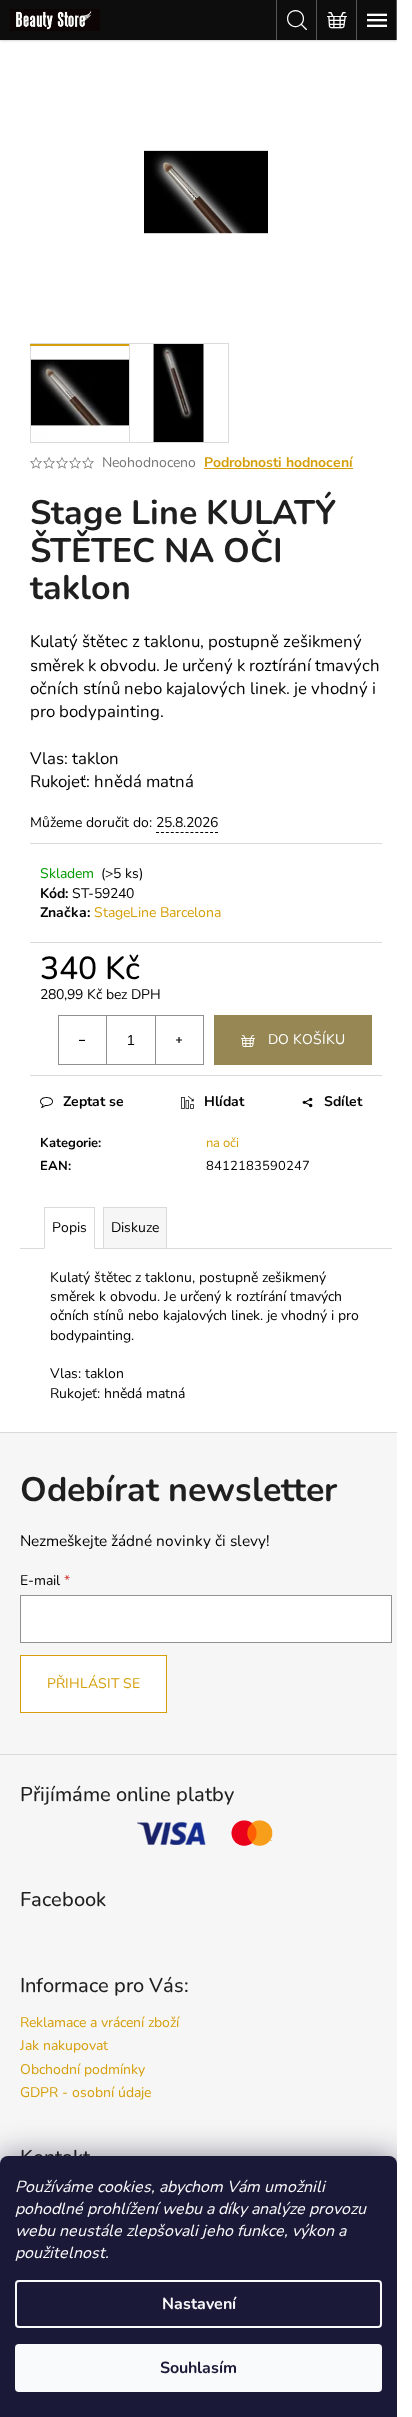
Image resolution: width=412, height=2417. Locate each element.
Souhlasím (198, 2368)
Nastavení (199, 2304)
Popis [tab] (69, 1227)
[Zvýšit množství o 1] (179, 1040)
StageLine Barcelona (157, 912)
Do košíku (306, 1039)
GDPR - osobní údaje (85, 2092)
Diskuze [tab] (135, 1227)
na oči (222, 1143)
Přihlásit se (93, 1683)
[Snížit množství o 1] (83, 1040)
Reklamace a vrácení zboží (99, 2022)
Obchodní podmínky (82, 2069)
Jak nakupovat (64, 2045)
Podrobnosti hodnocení (278, 462)
